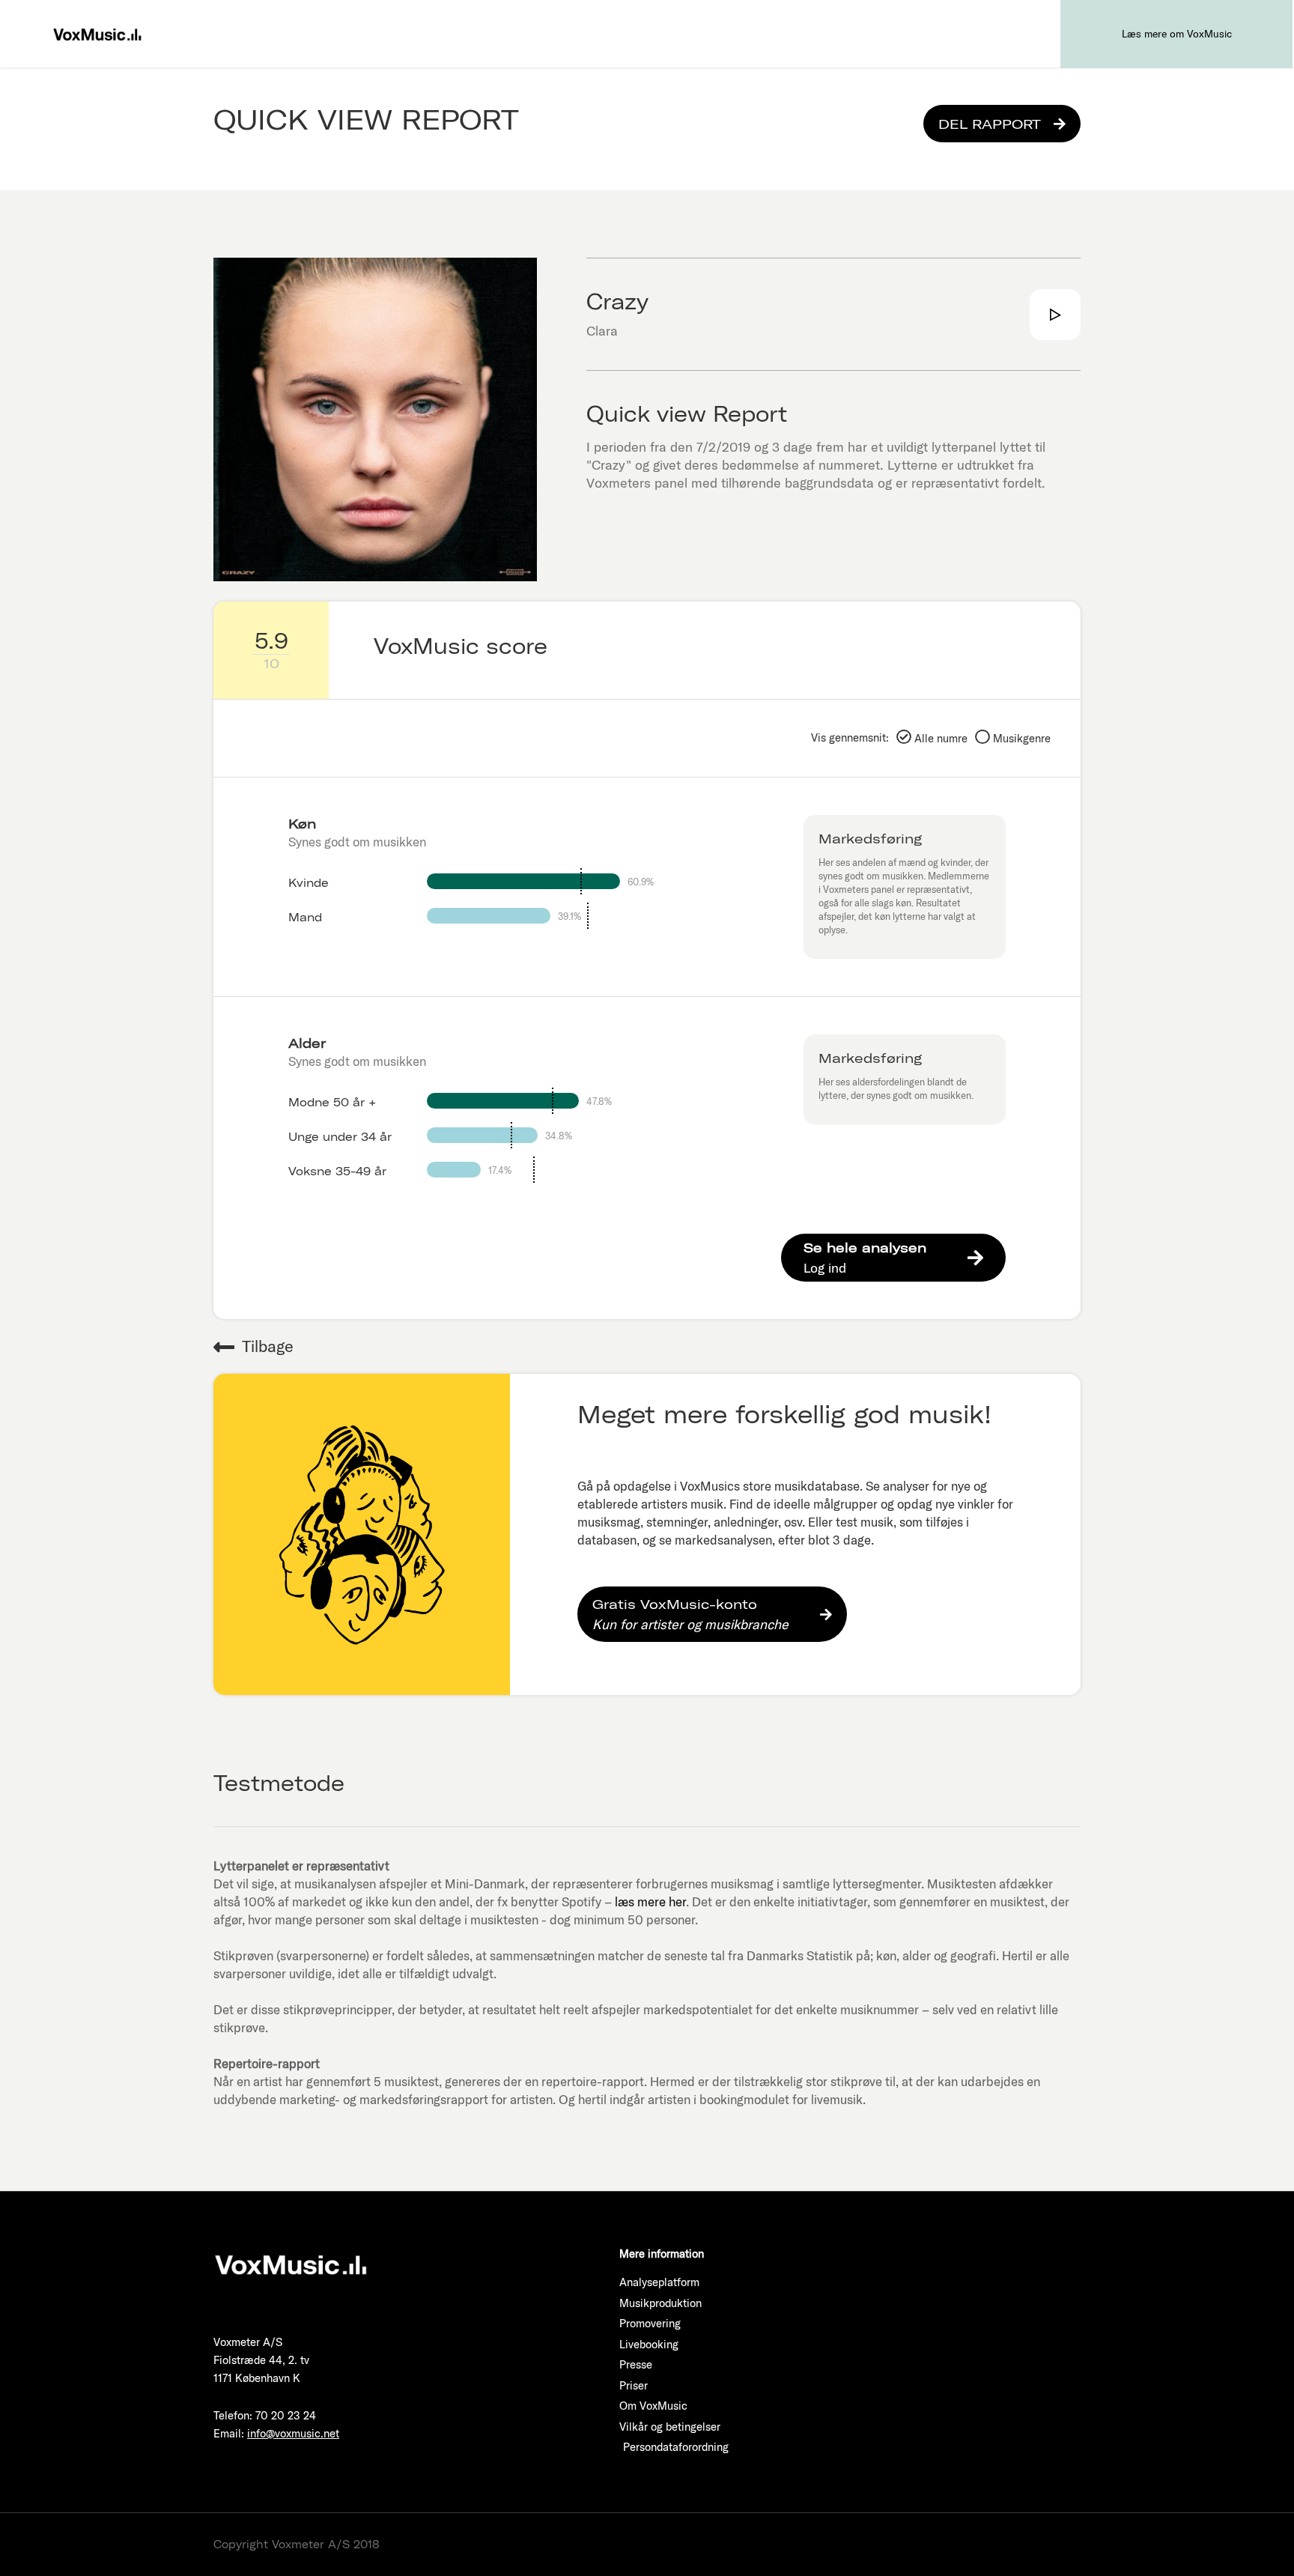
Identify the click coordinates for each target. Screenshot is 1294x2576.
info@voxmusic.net (293, 2433)
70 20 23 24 (286, 2415)
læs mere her (650, 1901)
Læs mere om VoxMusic (1177, 34)
